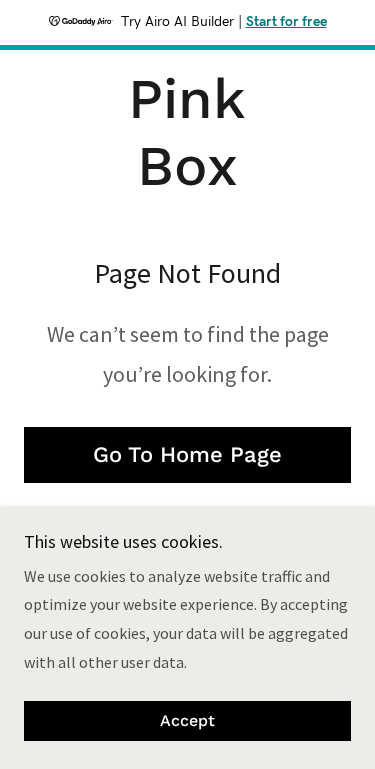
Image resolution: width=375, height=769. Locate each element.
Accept (187, 721)
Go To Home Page (187, 454)
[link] (187, 133)
